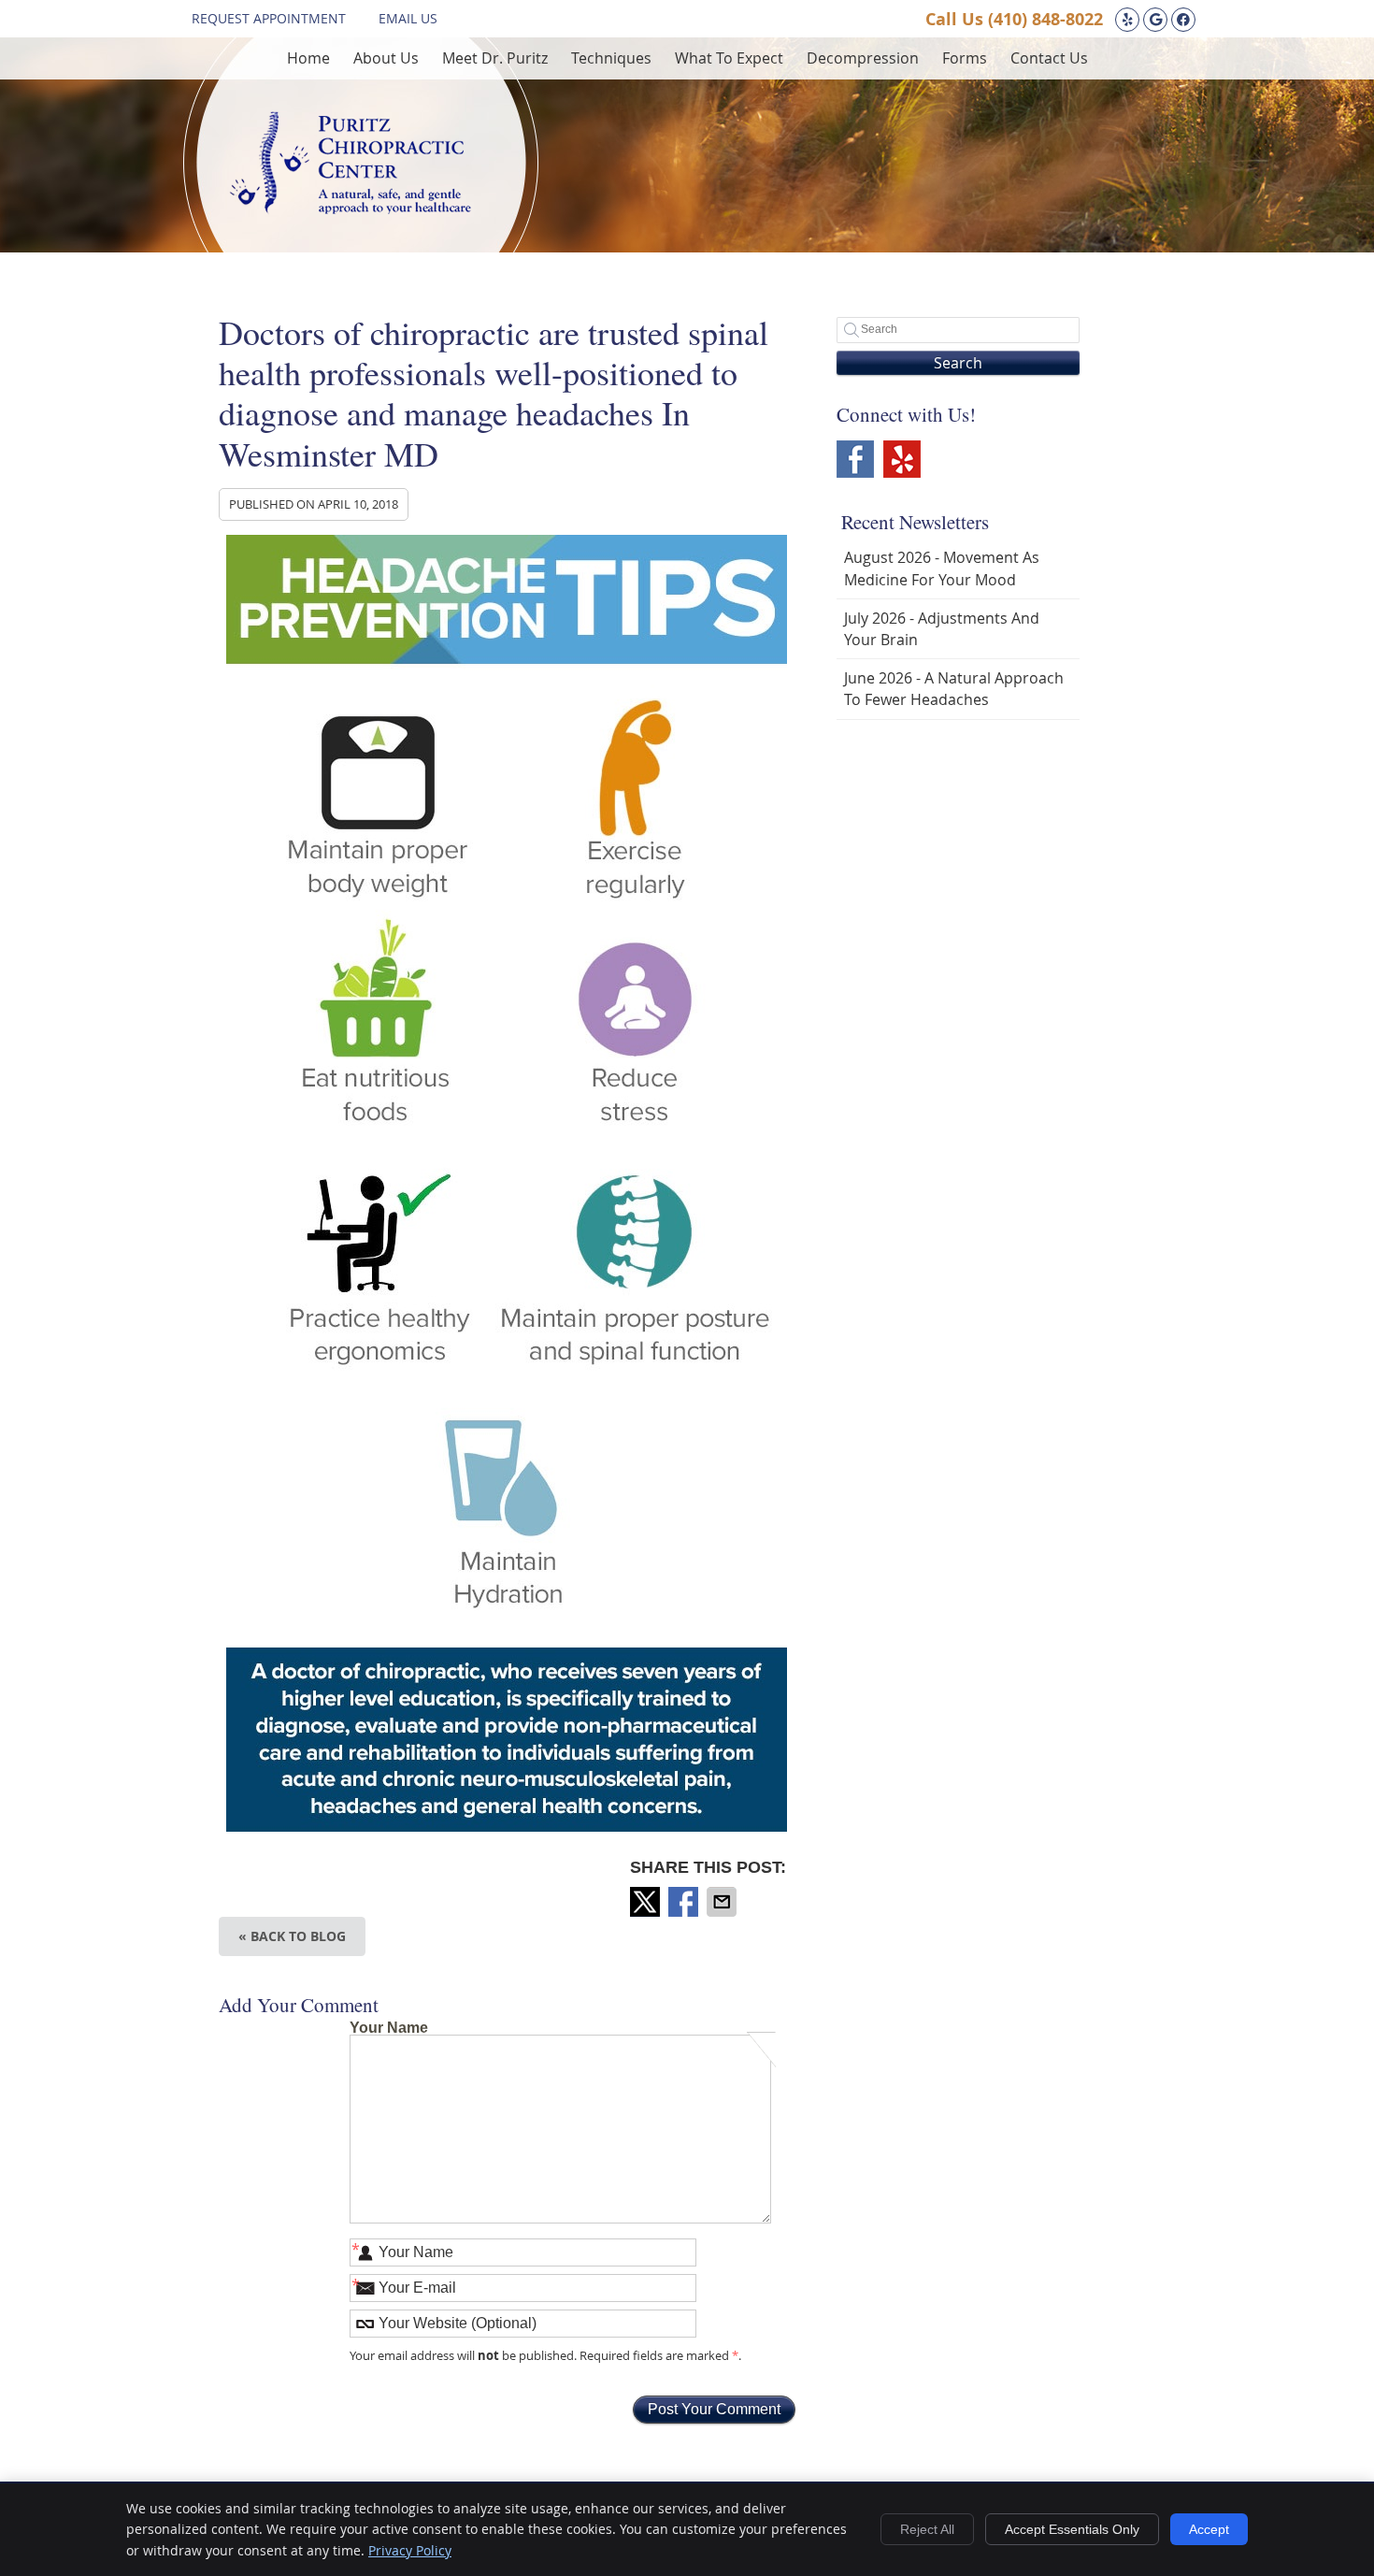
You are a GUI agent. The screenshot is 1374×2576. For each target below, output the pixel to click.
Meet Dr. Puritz (495, 58)
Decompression (863, 58)
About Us (386, 58)
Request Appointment (269, 18)
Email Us (408, 18)
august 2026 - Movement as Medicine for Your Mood (942, 568)
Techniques (611, 58)
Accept (1209, 2529)
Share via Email (723, 1902)
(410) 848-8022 (1045, 19)
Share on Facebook (685, 1902)
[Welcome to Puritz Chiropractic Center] (350, 209)
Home (308, 58)
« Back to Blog (292, 1936)
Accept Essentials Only (1072, 2529)
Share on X (647, 1902)
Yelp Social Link (902, 459)
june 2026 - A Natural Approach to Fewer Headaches (954, 689)
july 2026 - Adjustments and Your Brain (942, 629)
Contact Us (1049, 58)
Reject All (927, 2529)
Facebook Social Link (855, 459)
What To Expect (729, 58)
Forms (965, 58)
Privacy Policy (410, 2550)
